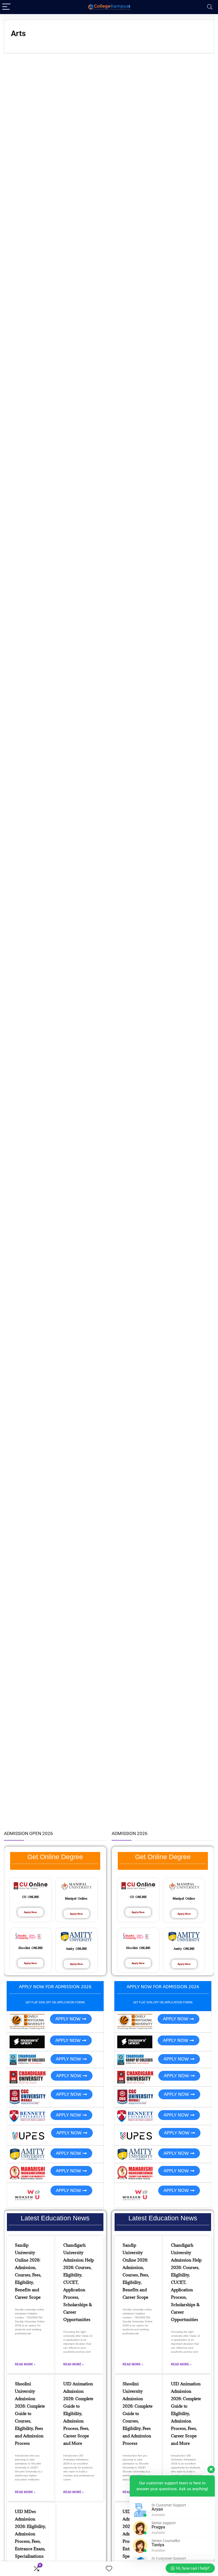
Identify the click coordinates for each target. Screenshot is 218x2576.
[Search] (210, 7)
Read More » (25, 2364)
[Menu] (6, 7)
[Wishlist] (109, 2569)
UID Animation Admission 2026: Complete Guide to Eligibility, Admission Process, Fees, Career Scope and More (78, 2413)
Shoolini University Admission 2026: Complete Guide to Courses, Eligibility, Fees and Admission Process (30, 2413)
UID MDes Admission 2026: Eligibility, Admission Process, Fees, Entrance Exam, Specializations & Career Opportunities (30, 2541)
